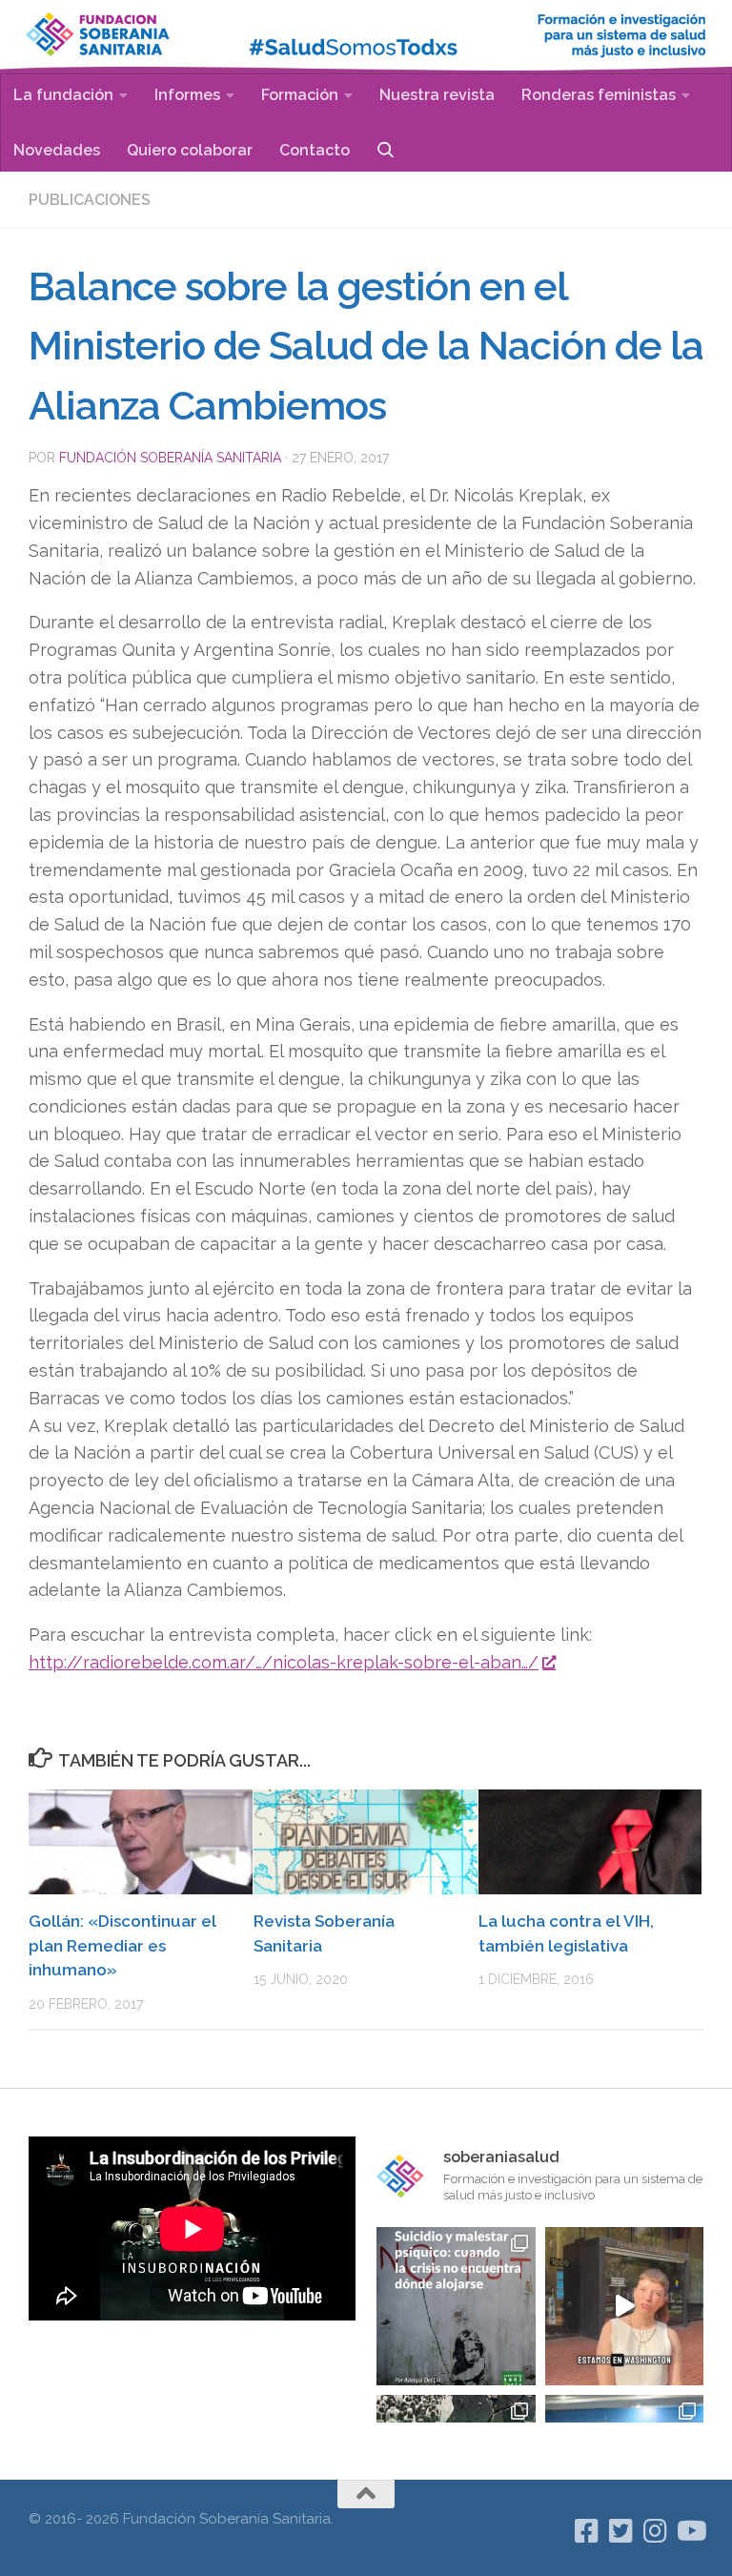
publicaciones (90, 200)
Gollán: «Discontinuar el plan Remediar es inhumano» (122, 1945)
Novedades (57, 150)
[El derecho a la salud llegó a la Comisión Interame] (624, 2306)
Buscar (386, 149)
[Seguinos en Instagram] (656, 2531)
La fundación (63, 95)
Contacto (315, 150)
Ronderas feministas (599, 95)
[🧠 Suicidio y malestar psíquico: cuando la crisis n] (456, 2306)
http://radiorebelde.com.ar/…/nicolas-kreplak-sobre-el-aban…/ (284, 1662)
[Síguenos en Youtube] (690, 2531)
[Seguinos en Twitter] (621, 2531)
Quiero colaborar (190, 150)
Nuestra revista (437, 95)
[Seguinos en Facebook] (587, 2531)
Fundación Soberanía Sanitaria (170, 458)
